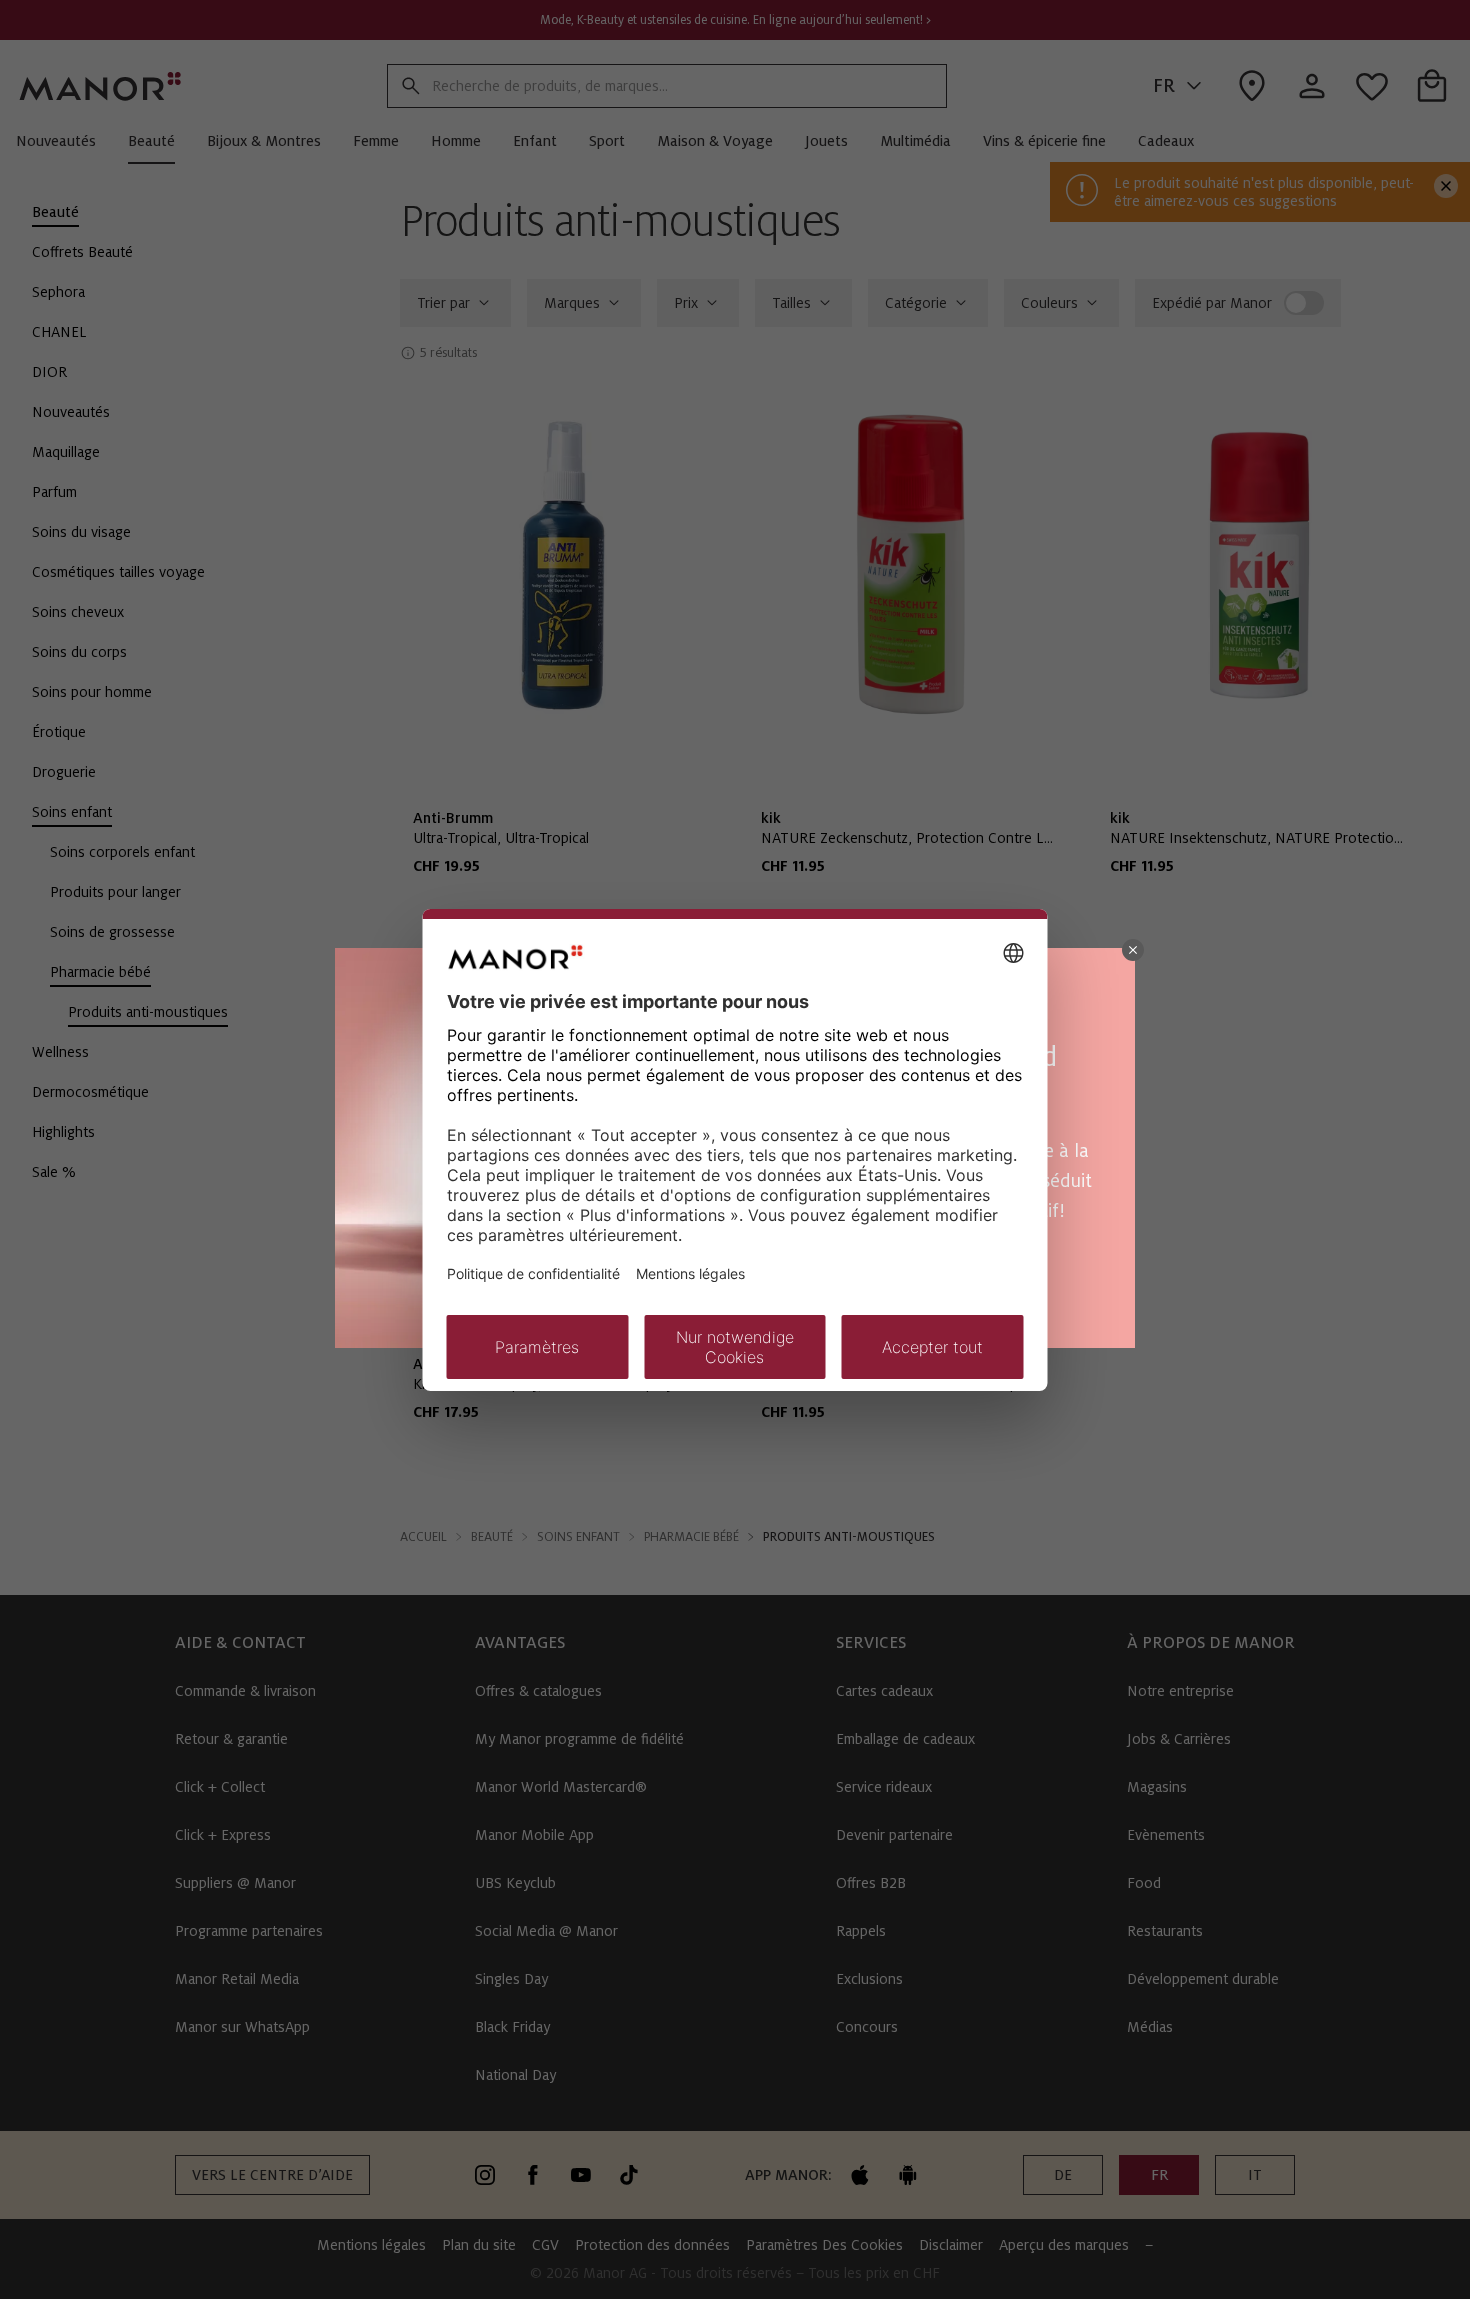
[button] (1133, 950)
